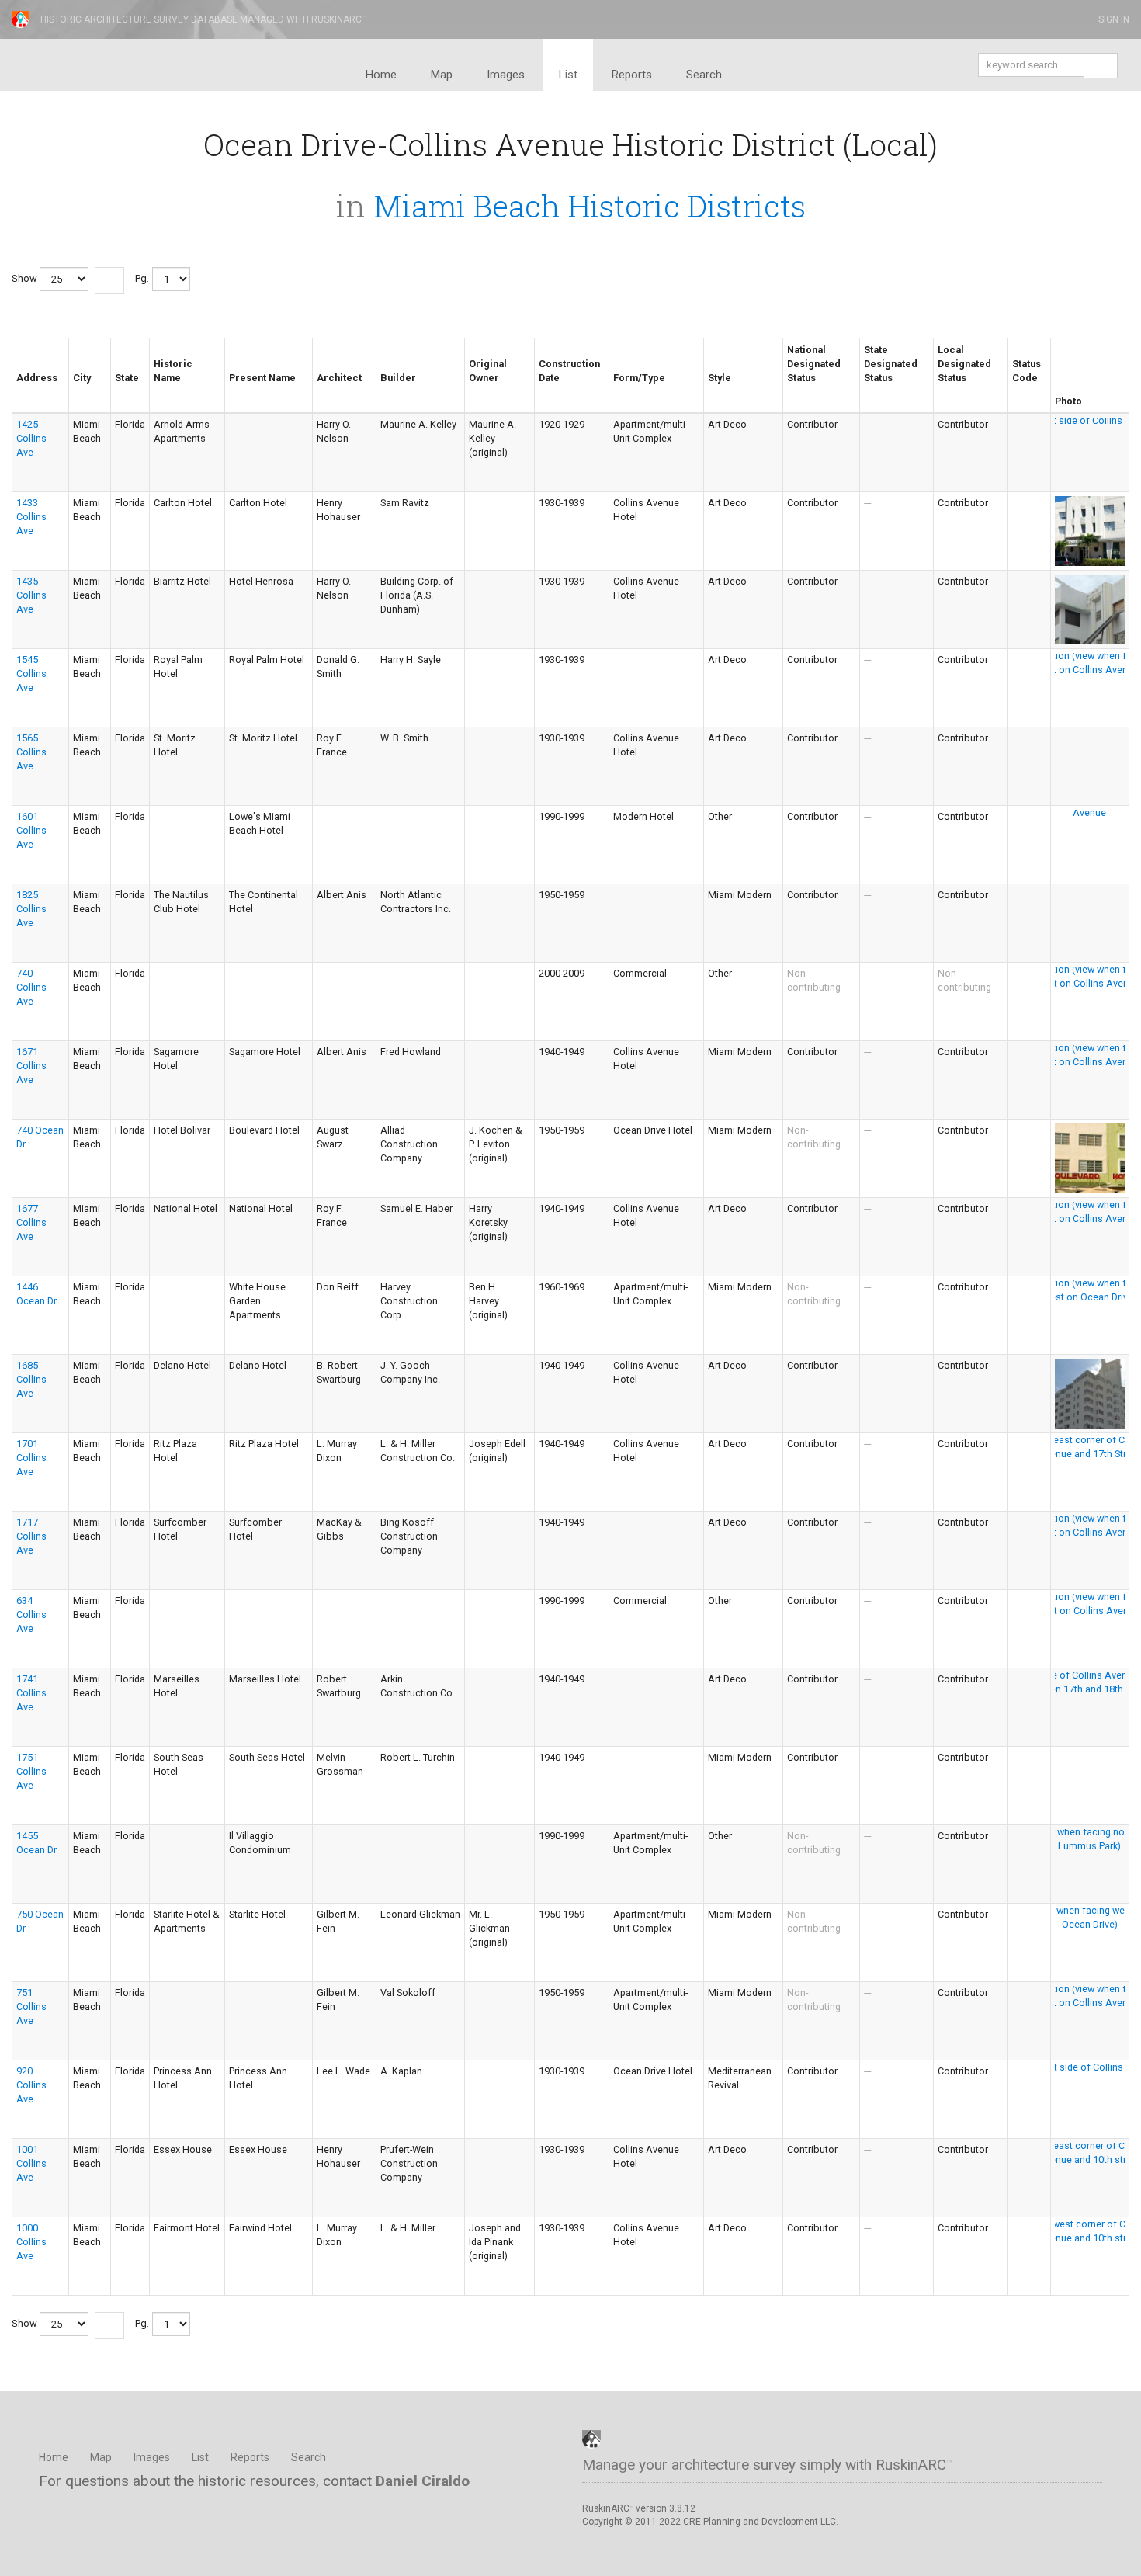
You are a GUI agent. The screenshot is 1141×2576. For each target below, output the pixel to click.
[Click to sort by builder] (387, 391)
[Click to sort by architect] (323, 391)
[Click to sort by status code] (1018, 391)
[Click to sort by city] (79, 391)
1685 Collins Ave (31, 1379)
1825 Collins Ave (31, 909)
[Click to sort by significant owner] (475, 391)
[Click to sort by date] (545, 391)
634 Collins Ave (31, 1614)
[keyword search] (1101, 66)
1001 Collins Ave (31, 2163)
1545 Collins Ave (31, 674)
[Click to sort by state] (121, 391)
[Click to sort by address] (23, 391)
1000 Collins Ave (31, 2242)
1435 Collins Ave (31, 595)
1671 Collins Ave (31, 1066)
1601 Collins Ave (31, 830)
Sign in (1113, 19)
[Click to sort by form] (619, 391)
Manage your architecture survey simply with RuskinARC (767, 2465)
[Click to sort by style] (714, 391)
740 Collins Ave (31, 987)
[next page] (109, 281)
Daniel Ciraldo (423, 2481)
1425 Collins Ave (31, 438)
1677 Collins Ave (31, 1222)
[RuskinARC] (591, 2438)
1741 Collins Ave (31, 1693)
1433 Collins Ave (31, 517)
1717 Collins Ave (31, 1536)
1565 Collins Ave (31, 752)
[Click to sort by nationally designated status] (793, 391)
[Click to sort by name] (160, 391)
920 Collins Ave (31, 2085)
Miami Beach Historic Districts (590, 206)
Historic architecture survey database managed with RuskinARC (203, 19)
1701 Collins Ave (31, 1458)
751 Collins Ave (31, 2007)
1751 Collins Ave (31, 1771)
